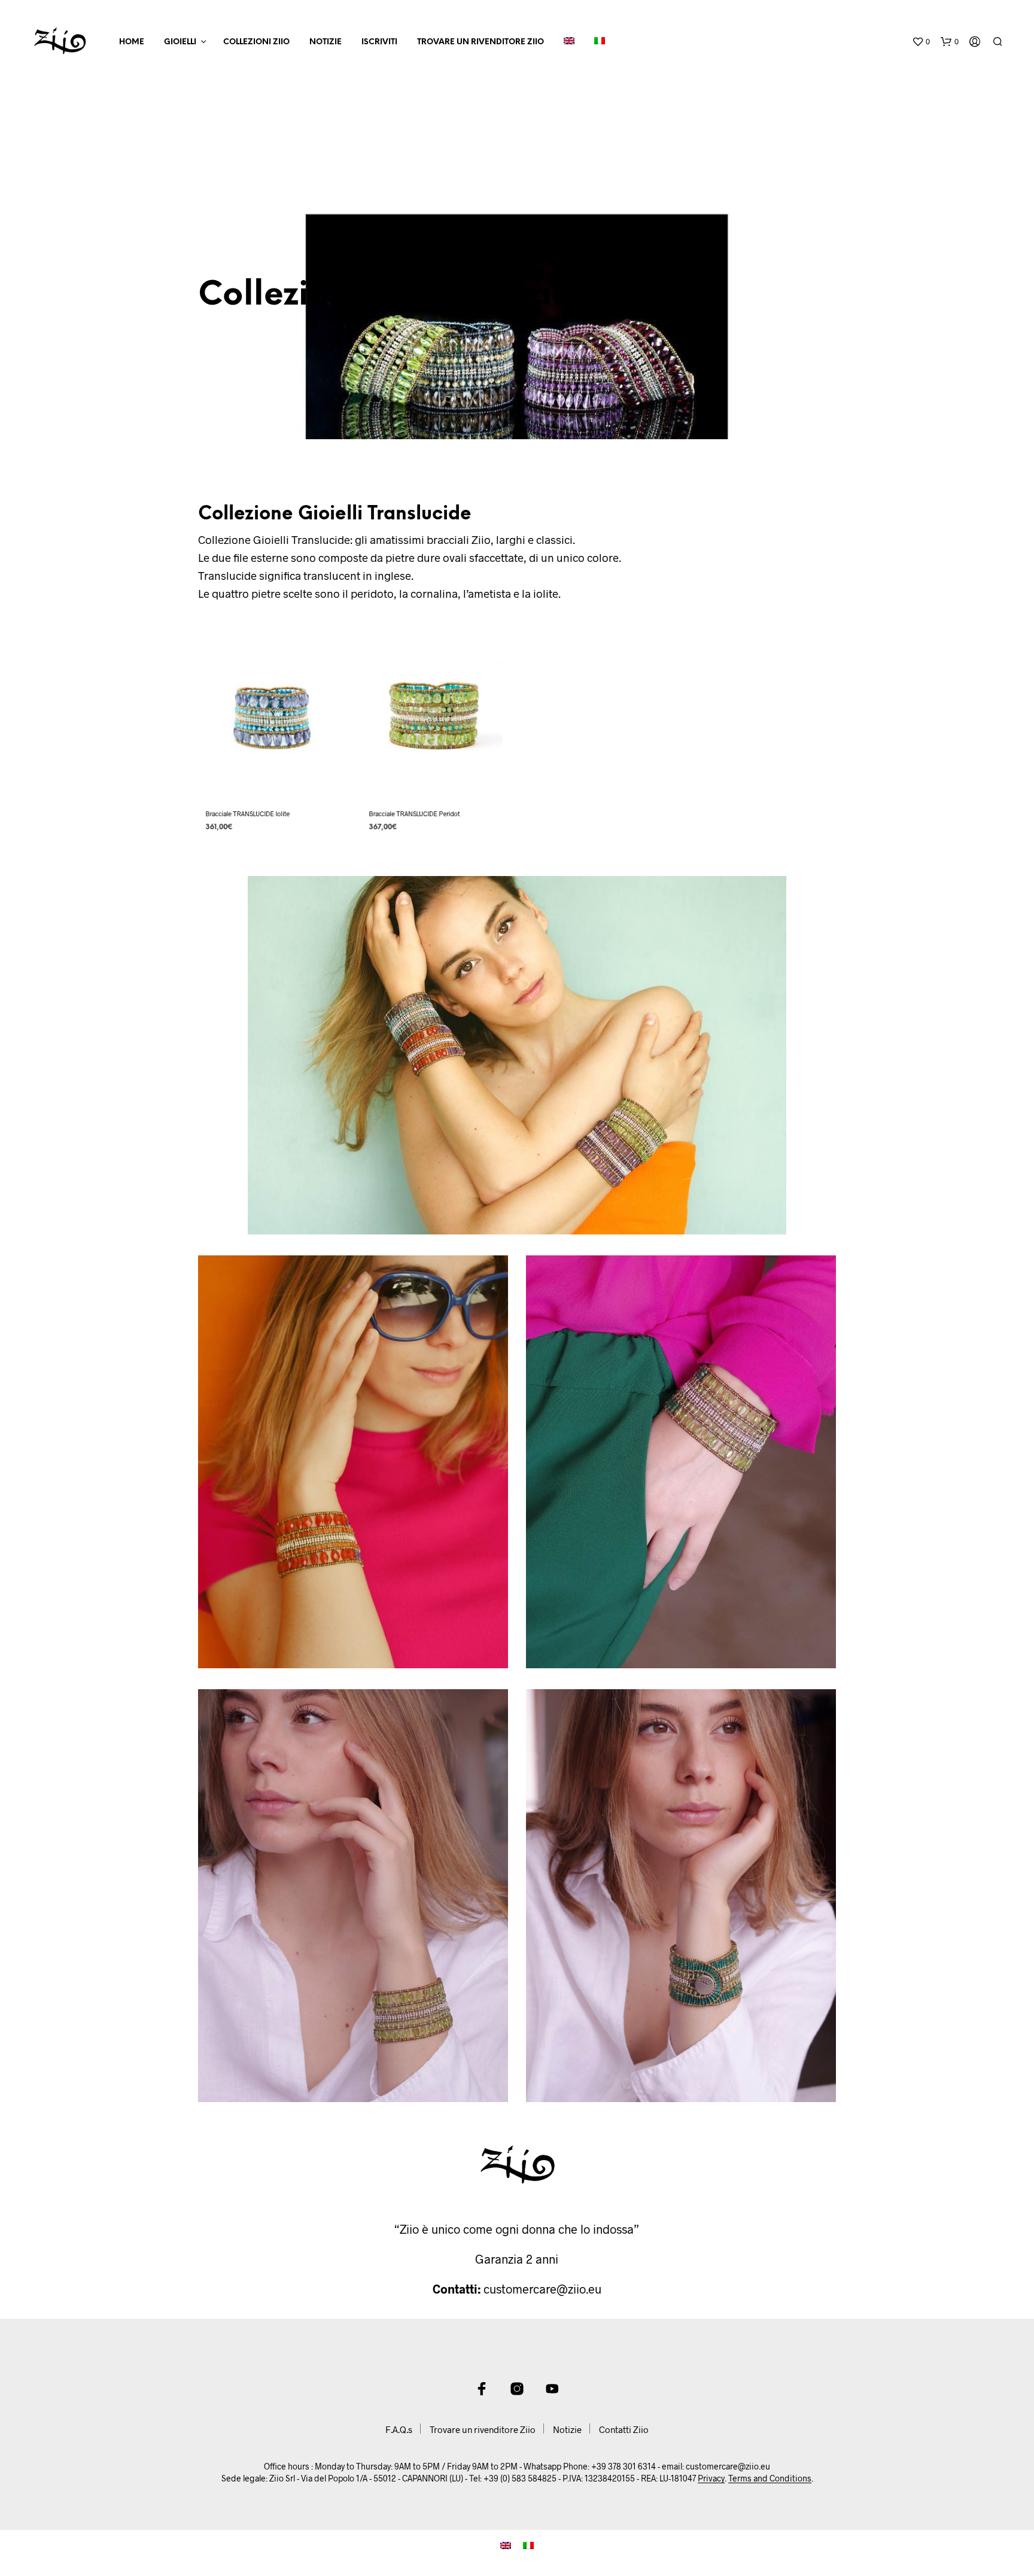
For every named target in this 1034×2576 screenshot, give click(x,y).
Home (132, 42)
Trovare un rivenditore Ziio (480, 42)
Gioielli (180, 42)
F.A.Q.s (399, 2429)
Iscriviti (379, 42)
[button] (921, 42)
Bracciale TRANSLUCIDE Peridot (414, 813)
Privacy (711, 2478)
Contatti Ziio (624, 2429)
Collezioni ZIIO (256, 42)
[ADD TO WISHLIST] (272, 780)
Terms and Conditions (770, 2478)
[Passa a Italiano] (528, 2544)
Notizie (326, 42)
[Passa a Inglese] (569, 42)
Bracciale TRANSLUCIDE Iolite (248, 813)
